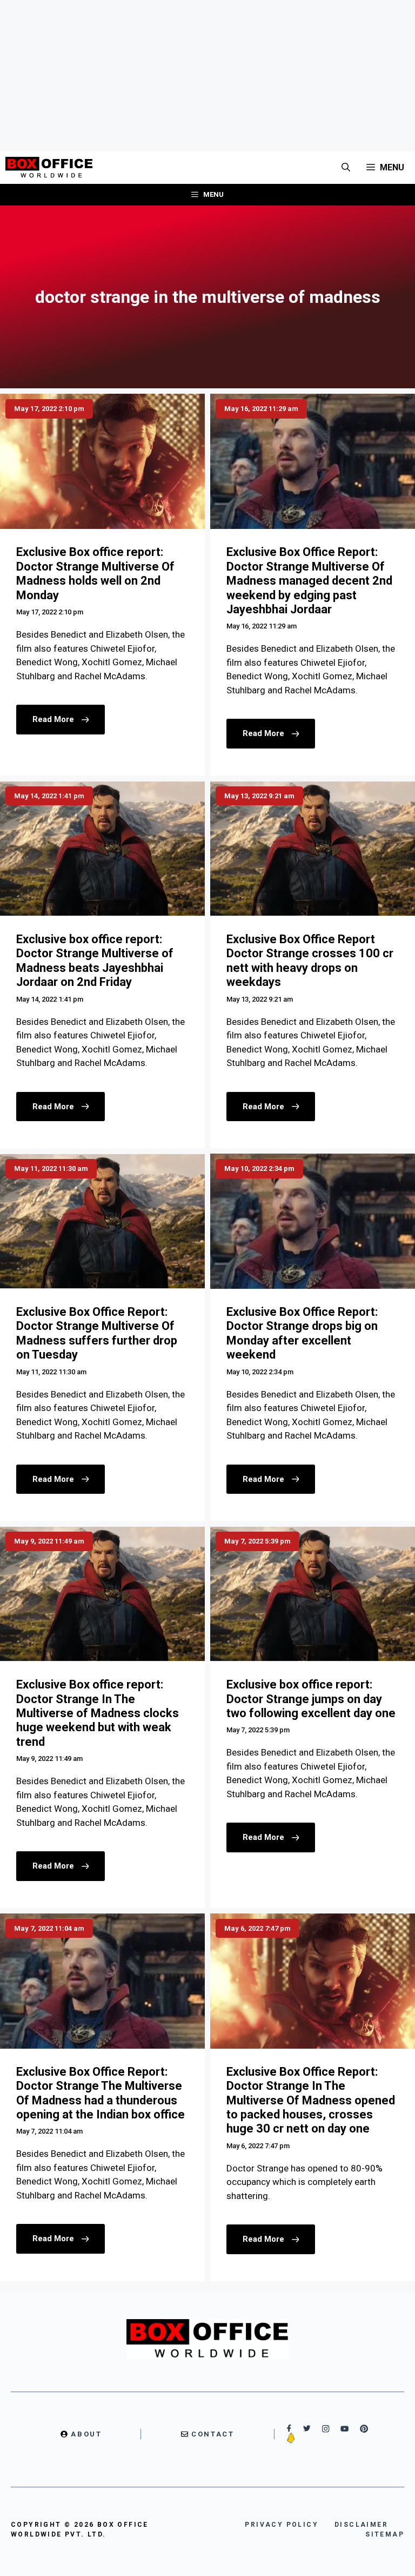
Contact (213, 2434)
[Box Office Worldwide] (49, 168)
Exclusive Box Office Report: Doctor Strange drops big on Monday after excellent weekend (302, 1333)
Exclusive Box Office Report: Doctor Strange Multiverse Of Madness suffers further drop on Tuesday (97, 1333)
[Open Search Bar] (346, 168)
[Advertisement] (207, 76)
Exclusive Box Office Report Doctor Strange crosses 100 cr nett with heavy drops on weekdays (310, 961)
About (86, 2434)
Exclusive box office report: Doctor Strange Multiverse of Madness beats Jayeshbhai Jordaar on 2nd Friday (95, 961)
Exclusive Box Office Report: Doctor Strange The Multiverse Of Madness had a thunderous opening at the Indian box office (101, 2093)
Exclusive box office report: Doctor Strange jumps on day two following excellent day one (311, 1699)
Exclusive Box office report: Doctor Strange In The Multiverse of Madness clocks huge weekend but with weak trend (98, 1713)
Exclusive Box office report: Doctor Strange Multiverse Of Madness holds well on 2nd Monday (95, 573)
